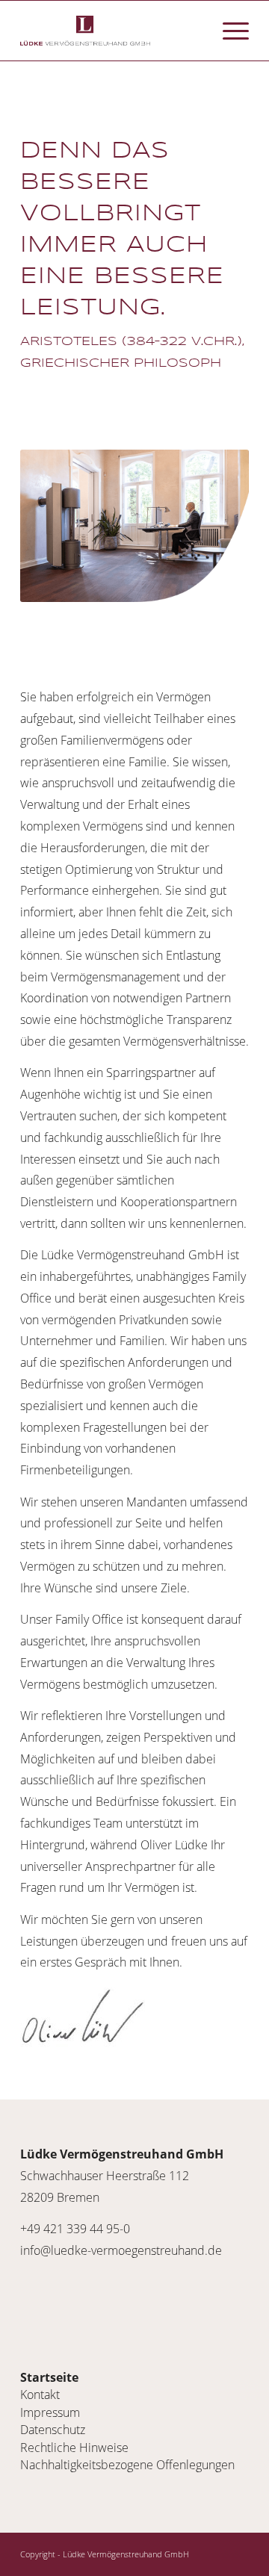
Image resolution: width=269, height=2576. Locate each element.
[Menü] (228, 31)
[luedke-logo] (112, 31)
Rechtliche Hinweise (74, 2448)
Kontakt (40, 2395)
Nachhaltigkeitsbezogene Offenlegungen (127, 2465)
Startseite (49, 2377)
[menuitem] (228, 31)
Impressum (50, 2412)
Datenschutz (53, 2430)
